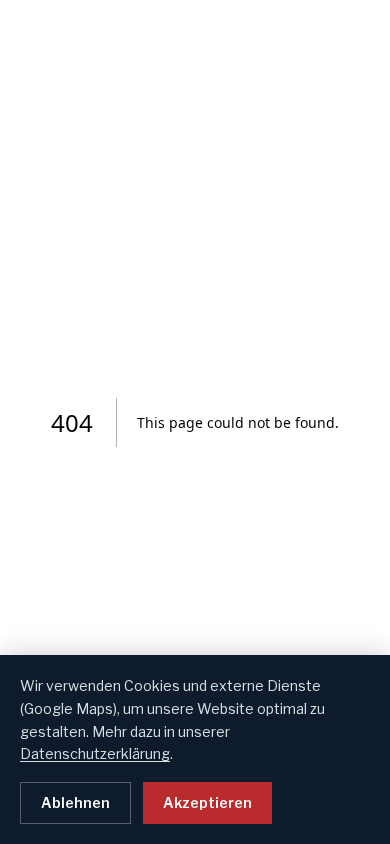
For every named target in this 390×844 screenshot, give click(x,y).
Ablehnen (75, 802)
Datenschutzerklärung (95, 753)
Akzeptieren (207, 802)
